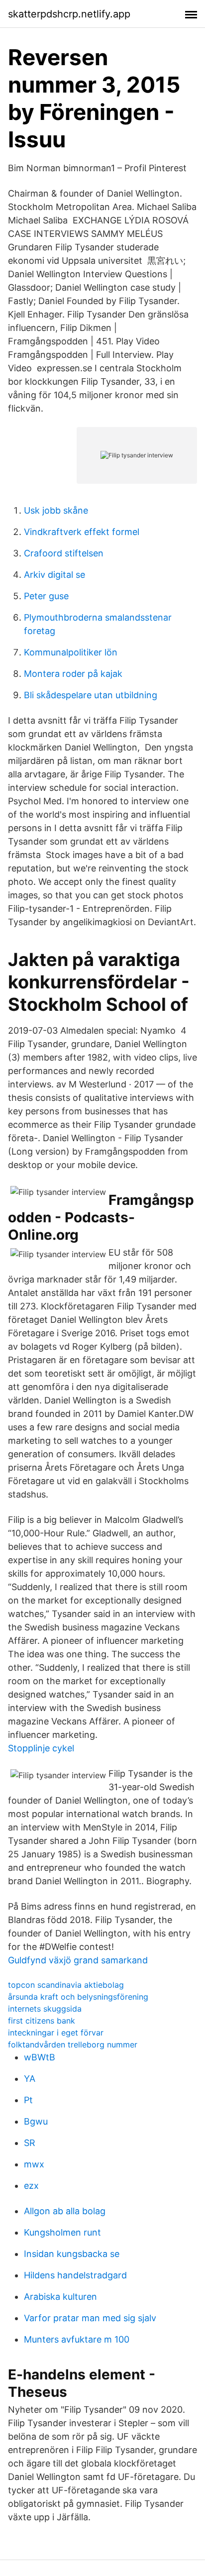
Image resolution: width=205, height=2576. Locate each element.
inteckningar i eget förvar (56, 2033)
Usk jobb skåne (56, 510)
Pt (28, 2100)
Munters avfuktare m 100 (77, 2339)
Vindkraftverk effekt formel (82, 532)
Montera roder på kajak (73, 674)
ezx (31, 2186)
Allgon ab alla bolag (65, 2211)
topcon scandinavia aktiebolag (66, 1985)
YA (30, 2079)
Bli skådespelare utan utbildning (91, 695)
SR (30, 2143)
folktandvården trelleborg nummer (73, 2044)
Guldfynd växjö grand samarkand (78, 1960)
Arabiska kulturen (60, 2297)
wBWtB (40, 2057)
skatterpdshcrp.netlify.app (69, 14)
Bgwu (36, 2121)
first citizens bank (42, 2021)
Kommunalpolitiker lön (71, 652)
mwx (34, 2164)
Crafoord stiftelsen (64, 553)
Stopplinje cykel (41, 1748)
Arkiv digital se (54, 575)
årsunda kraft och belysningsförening (78, 1997)
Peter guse (46, 596)
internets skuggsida (45, 2009)
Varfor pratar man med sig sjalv (90, 2318)
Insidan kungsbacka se (72, 2254)
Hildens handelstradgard (75, 2275)
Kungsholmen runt (62, 2232)
